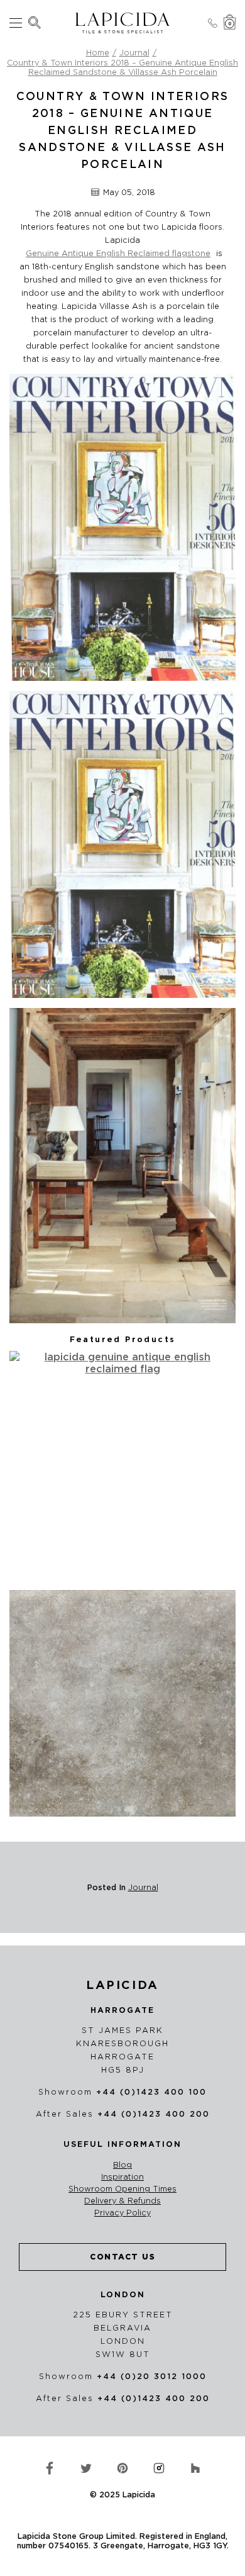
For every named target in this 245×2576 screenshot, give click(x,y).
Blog (122, 2165)
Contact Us (122, 2257)
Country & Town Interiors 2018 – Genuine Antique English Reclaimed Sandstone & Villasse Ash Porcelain (122, 68)
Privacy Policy (122, 2213)
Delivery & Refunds (122, 2201)
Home (98, 53)
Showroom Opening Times (122, 2189)
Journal (134, 53)
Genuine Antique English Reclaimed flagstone (118, 253)
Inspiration (122, 2177)
